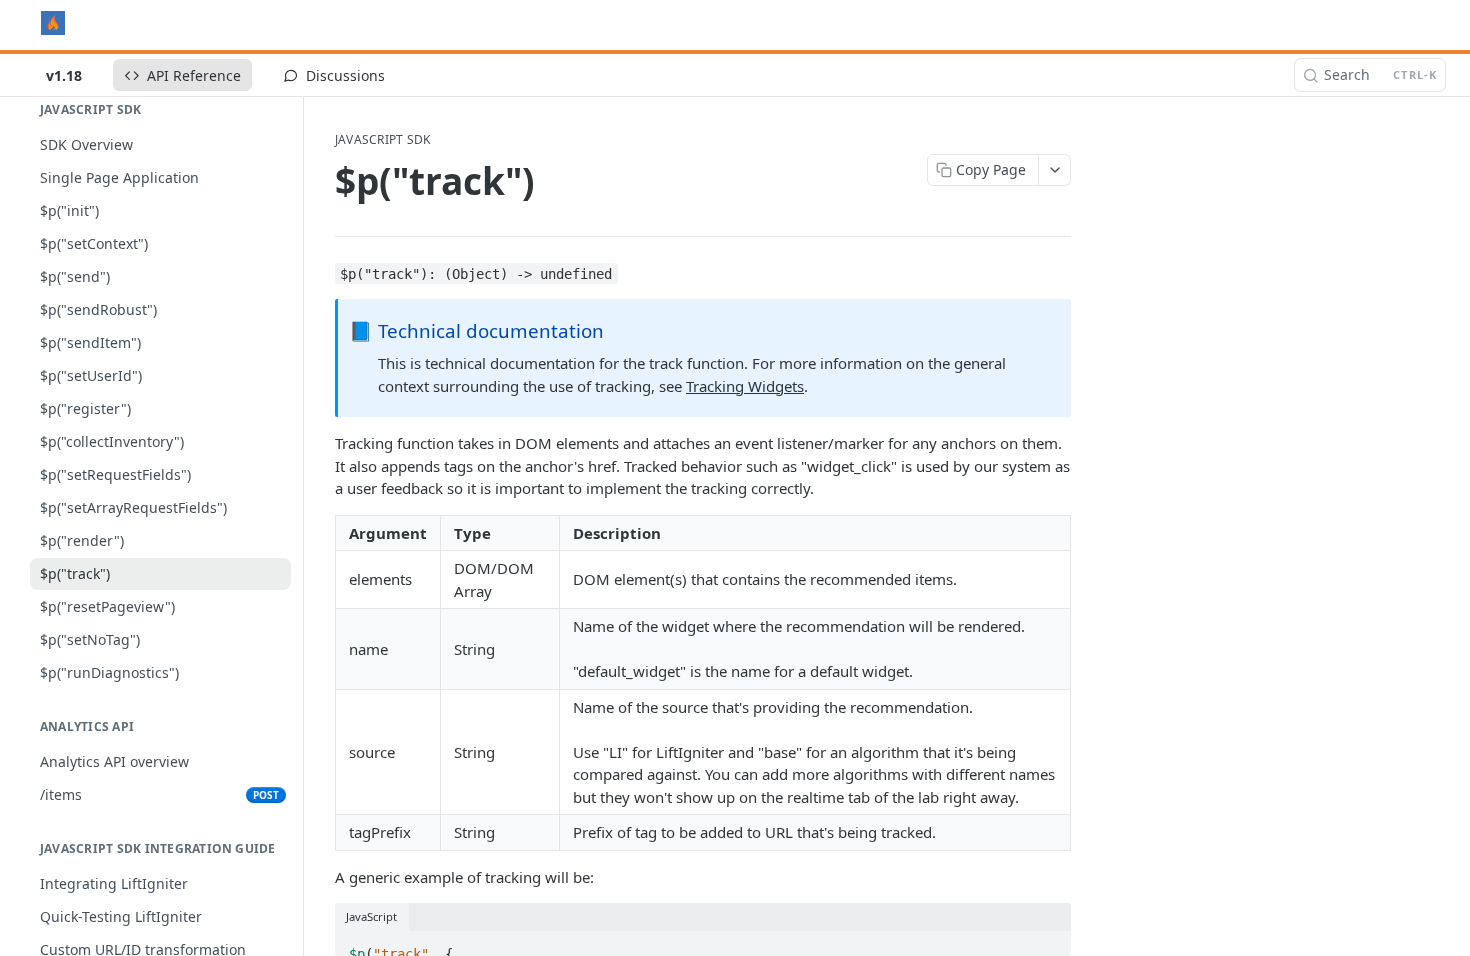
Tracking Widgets (745, 386)
